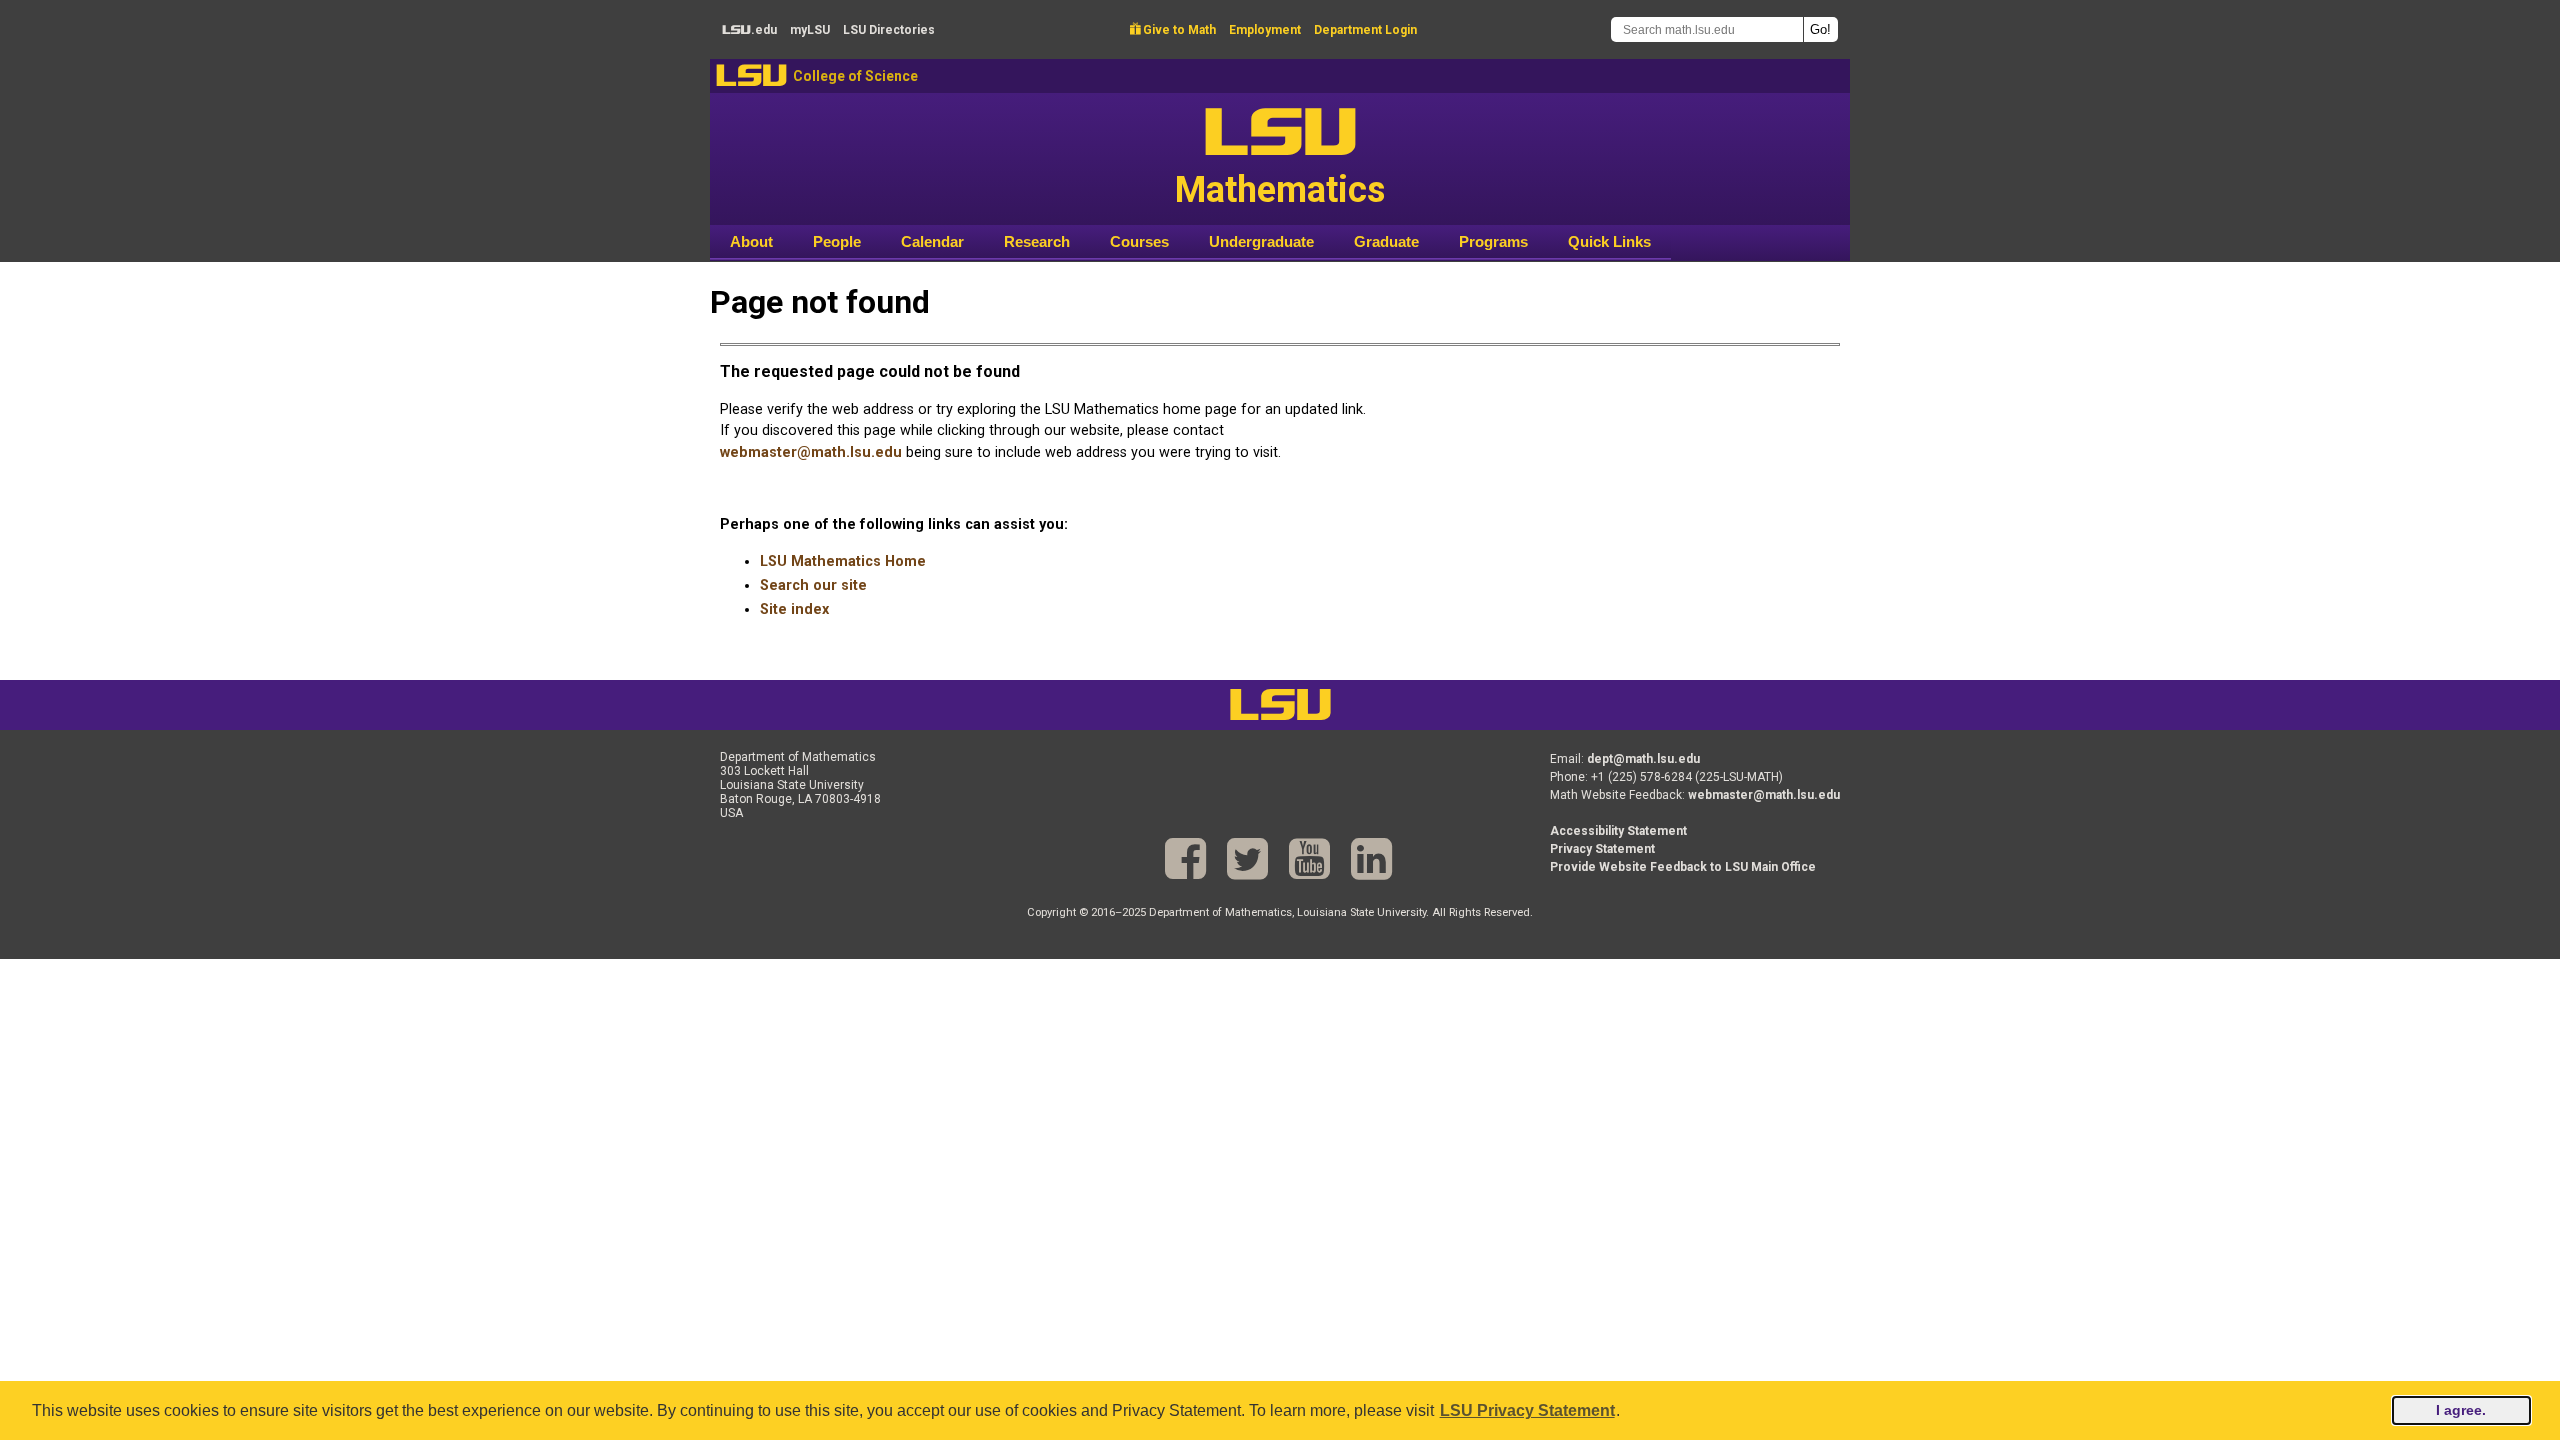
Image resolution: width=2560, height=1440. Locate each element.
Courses (1139, 241)
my (810, 30)
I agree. (2461, 1410)
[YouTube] (1309, 859)
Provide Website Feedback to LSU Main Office (1683, 867)
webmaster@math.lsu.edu (811, 452)
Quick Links (1609, 241)
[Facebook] (1185, 859)
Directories (889, 30)
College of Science (855, 76)
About (751, 241)
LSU (751, 75)
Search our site (813, 585)
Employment (1265, 30)
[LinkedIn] (1371, 859)
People (837, 241)
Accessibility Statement (1618, 831)
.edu (749, 30)
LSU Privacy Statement (1527, 1410)
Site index (794, 609)
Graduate (1386, 241)
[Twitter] (1247, 859)
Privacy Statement (1602, 849)
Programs (1493, 241)
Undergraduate (1261, 241)
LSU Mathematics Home (843, 561)
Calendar (932, 241)
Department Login (1365, 30)
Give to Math (1173, 30)
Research (1037, 241)
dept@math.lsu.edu (1643, 759)
